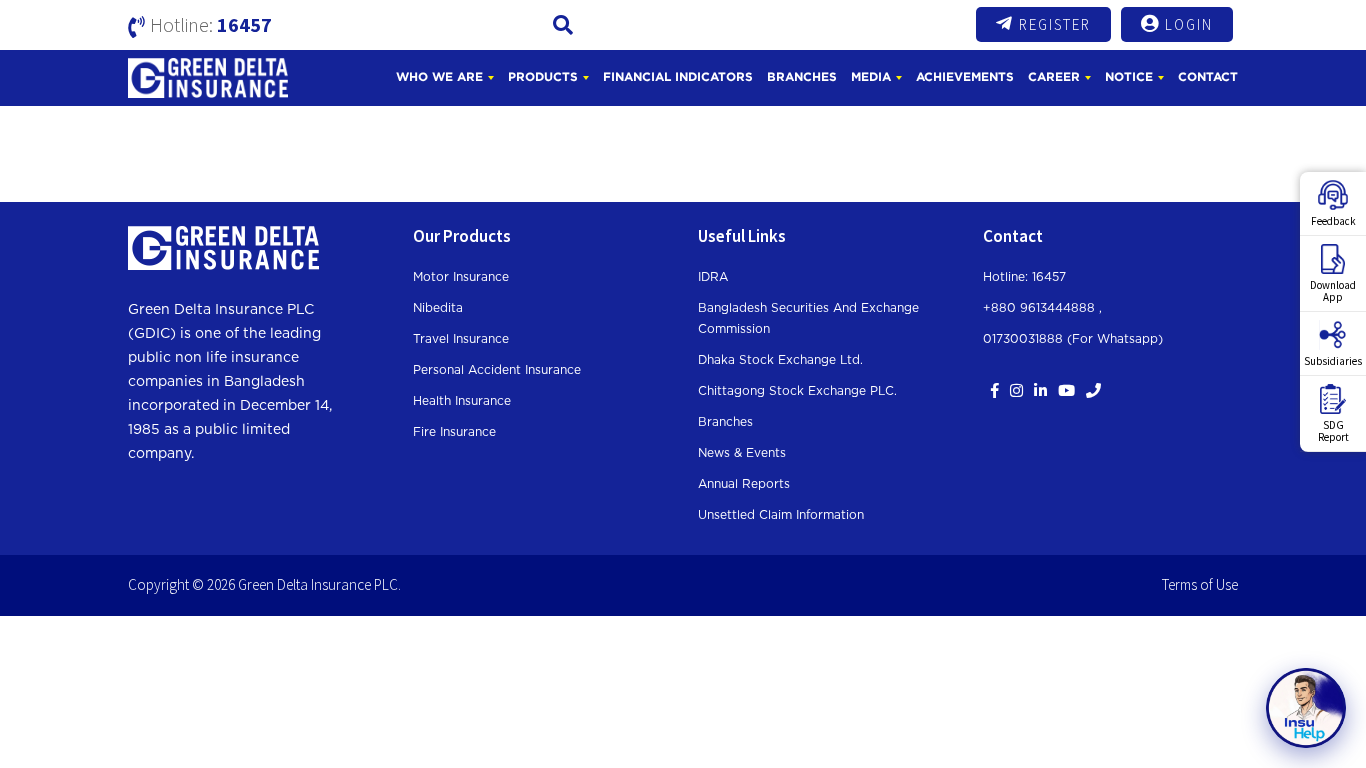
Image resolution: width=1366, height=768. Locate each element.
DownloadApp (1333, 291)
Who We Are (439, 76)
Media (871, 76)
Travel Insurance (461, 339)
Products (543, 76)
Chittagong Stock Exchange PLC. (797, 391)
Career (1054, 76)
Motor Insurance (461, 277)
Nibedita (438, 308)
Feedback (1333, 221)
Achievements (965, 76)
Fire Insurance (454, 432)
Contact (1208, 76)
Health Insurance (462, 401)
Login (1189, 24)
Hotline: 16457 (1024, 277)
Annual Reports (744, 484)
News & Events (742, 453)
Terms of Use (1200, 584)
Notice (1129, 76)
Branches (802, 76)
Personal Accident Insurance (497, 370)
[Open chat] (1306, 708)
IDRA (713, 277)
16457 (244, 24)
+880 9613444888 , (1042, 308)
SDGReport (1333, 431)
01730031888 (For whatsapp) (1073, 339)
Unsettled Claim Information (781, 515)
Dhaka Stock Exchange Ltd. (780, 360)
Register (1055, 24)
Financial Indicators (678, 76)
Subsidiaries (1333, 361)
